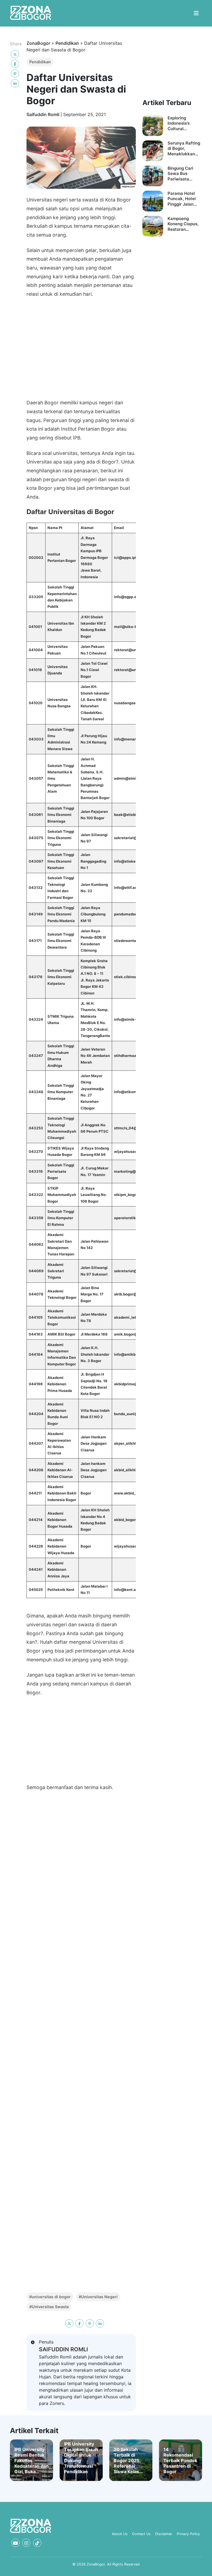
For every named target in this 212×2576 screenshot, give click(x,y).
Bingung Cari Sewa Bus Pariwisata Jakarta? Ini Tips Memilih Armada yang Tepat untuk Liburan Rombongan (184, 174)
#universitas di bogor (50, 2297)
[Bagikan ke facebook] (15, 64)
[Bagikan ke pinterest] (15, 74)
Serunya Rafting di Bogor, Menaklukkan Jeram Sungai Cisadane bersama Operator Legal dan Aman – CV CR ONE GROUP (184, 149)
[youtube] (15, 2543)
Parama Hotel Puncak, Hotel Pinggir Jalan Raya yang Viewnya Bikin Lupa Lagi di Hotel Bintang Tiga (182, 199)
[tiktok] (37, 2543)
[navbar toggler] (196, 13)
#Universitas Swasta (49, 2307)
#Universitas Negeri (98, 2297)
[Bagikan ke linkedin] (15, 83)
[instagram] (26, 2543)
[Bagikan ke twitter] (15, 54)
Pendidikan (67, 43)
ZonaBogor (38, 43)
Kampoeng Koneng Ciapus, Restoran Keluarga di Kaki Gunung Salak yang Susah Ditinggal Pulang (184, 224)
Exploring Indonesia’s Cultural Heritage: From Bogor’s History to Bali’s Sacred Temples (183, 123)
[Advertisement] (81, 350)
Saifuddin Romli (43, 114)
